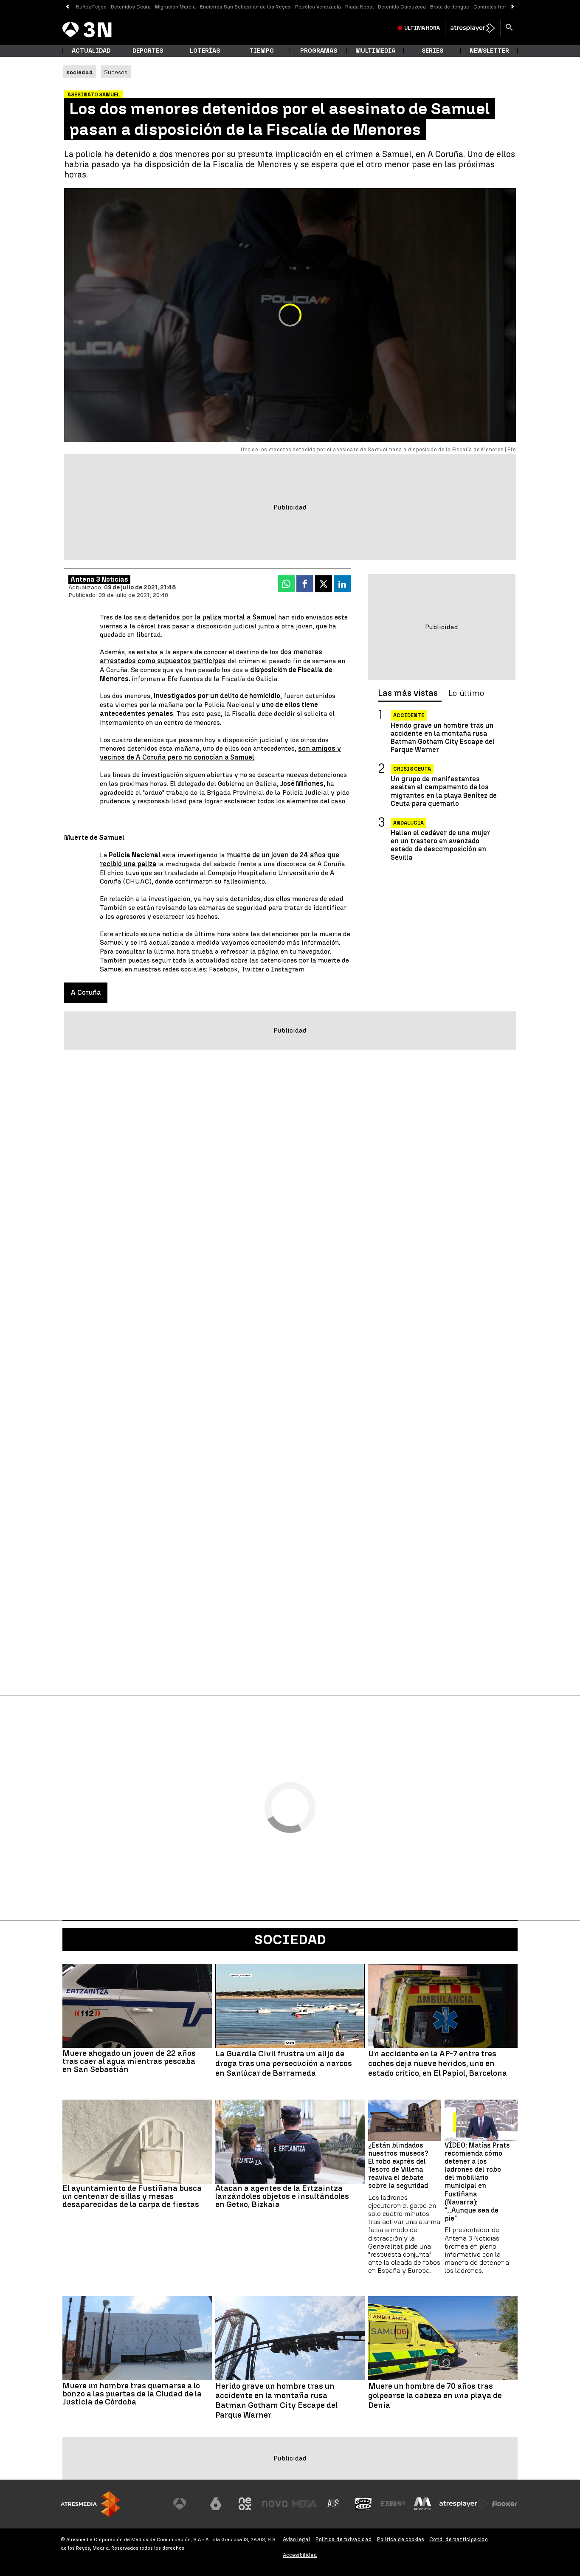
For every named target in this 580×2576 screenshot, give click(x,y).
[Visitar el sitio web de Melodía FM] (422, 2504)
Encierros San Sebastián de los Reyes (245, 7)
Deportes (148, 51)
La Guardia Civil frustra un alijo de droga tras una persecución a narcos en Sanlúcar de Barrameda (284, 2064)
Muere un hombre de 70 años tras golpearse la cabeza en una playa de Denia (435, 2396)
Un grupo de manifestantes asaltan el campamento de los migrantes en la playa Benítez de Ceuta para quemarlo (444, 792)
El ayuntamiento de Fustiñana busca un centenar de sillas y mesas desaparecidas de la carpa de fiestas (132, 2196)
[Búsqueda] (509, 28)
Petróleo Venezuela (318, 7)
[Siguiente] (513, 7)
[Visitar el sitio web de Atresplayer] (464, 2504)
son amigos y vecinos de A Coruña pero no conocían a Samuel (220, 753)
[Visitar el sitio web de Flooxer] (504, 2504)
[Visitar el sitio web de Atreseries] (334, 2504)
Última (422, 28)
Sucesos (116, 72)
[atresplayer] (473, 28)
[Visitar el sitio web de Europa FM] (393, 2504)
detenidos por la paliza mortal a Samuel (212, 617)
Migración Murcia (175, 7)
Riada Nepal (359, 7)
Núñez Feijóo (91, 7)
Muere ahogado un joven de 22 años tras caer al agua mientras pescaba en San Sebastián (129, 2061)
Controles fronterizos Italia (506, 7)
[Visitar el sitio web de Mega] (304, 2504)
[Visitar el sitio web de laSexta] (216, 2504)
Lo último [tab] (466, 693)
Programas (319, 51)
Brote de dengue (450, 7)
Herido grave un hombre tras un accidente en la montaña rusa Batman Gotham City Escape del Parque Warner (443, 738)
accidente (409, 715)
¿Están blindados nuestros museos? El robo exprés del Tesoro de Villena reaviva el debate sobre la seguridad (398, 2166)
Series (432, 51)
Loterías (205, 51)
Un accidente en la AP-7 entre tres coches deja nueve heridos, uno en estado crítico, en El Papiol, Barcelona (438, 2064)
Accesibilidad (300, 2555)
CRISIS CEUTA (412, 769)
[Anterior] (67, 7)
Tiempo (262, 51)
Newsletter (489, 51)
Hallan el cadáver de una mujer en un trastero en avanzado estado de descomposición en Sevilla (440, 846)
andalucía (408, 823)
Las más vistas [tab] (408, 693)
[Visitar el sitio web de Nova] (275, 2504)
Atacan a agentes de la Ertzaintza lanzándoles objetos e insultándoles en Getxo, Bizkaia (282, 2196)
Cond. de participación (459, 2539)
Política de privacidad (344, 2539)
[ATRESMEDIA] (90, 2504)
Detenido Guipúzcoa (402, 7)
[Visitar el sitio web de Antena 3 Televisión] (186, 2504)
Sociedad (290, 1940)
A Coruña (86, 992)
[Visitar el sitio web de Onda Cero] (363, 2504)
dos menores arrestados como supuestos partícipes (211, 656)
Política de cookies (401, 2539)
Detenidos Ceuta (131, 7)
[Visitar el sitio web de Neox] (245, 2504)
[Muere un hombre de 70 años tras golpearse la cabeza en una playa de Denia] (443, 2338)
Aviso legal (297, 2539)
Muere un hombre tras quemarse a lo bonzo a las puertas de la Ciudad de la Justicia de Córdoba (132, 2394)
